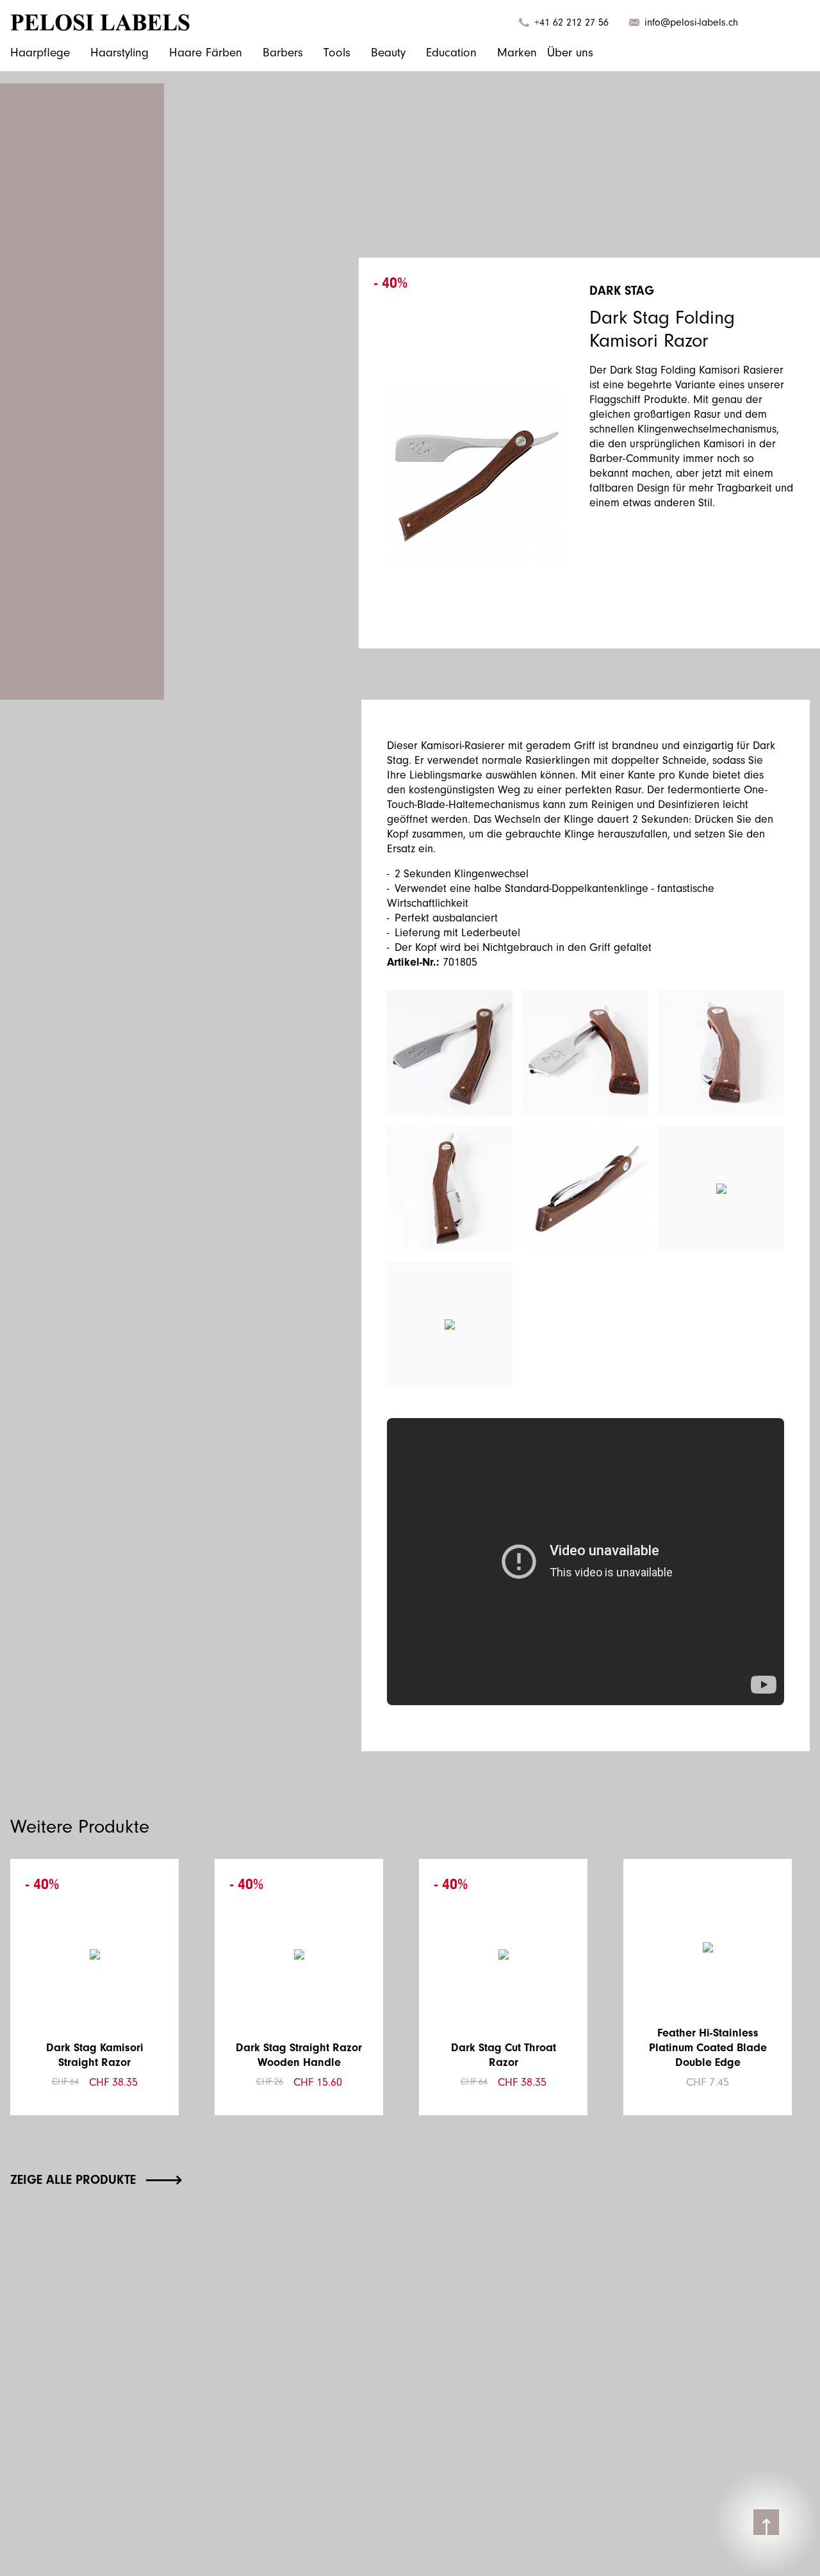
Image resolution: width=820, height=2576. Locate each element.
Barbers (283, 53)
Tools (337, 53)
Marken (517, 53)
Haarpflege (40, 53)
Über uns (570, 53)
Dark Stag (622, 291)
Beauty (388, 53)
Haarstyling (119, 53)
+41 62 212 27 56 (571, 22)
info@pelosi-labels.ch (691, 22)
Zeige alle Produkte (73, 2180)
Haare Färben (206, 53)
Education (451, 53)
